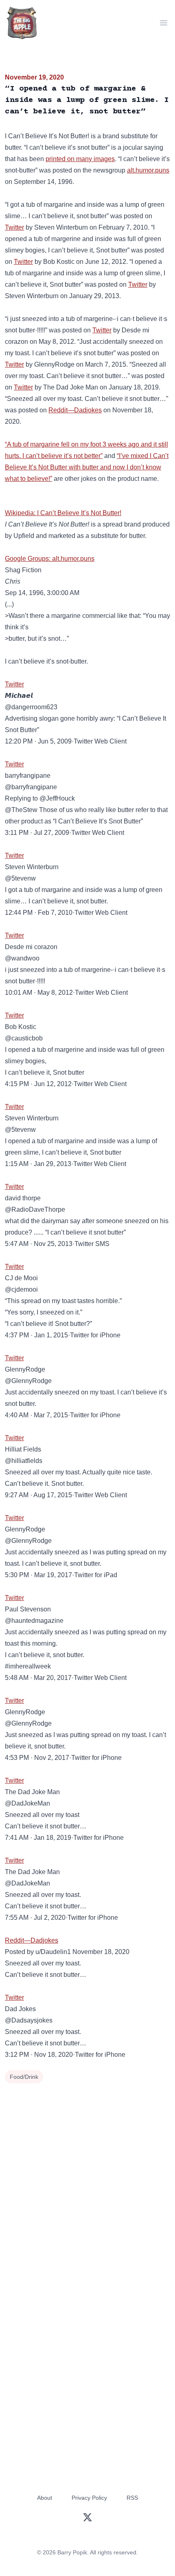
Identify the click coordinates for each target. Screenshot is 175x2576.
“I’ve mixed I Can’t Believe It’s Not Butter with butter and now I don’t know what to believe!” (87, 467)
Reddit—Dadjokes (75, 410)
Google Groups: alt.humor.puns (50, 559)
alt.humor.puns (148, 170)
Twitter (14, 227)
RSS (132, 2498)
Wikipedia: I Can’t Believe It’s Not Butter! (63, 513)
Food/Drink (24, 2077)
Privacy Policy (89, 2498)
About (45, 2498)
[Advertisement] (87, 2178)
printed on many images (80, 159)
